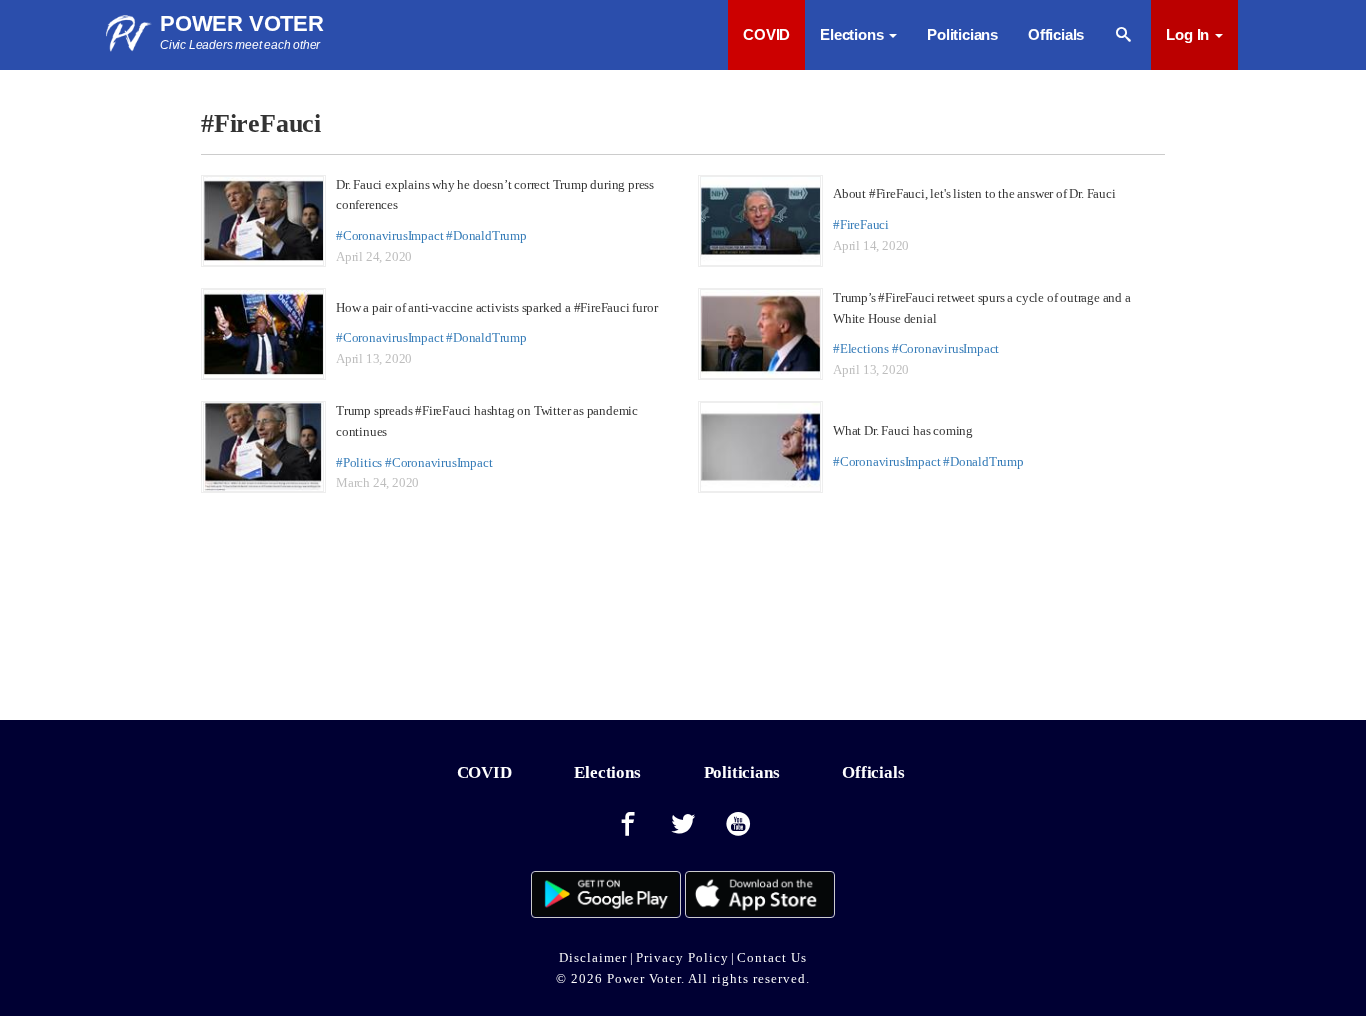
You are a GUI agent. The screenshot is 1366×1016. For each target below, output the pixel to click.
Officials (1056, 34)
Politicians (962, 34)
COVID (766, 34)
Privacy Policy (682, 957)
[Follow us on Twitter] (683, 825)
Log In (1189, 34)
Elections (607, 772)
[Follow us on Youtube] (739, 825)
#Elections (861, 348)
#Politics (359, 462)
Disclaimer (593, 957)
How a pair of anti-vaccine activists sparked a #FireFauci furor (496, 307)
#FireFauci (861, 224)
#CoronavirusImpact (389, 235)
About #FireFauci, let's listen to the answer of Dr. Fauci (974, 193)
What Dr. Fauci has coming (903, 430)
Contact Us (772, 957)
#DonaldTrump (486, 235)
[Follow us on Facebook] (628, 825)
